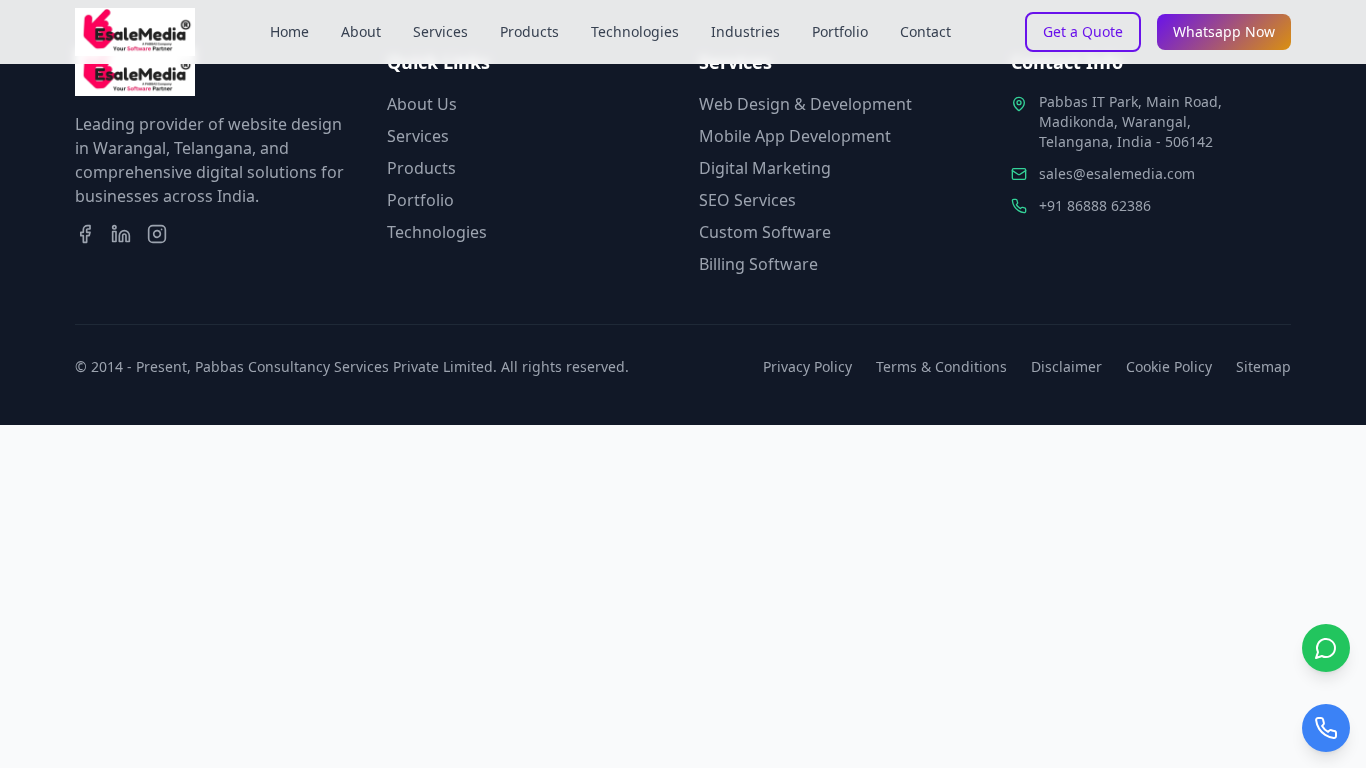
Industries (745, 31)
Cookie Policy (1169, 366)
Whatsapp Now (1224, 31)
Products (529, 31)
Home (289, 31)
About (361, 31)
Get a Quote (1083, 31)
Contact (925, 31)
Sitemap (1263, 366)
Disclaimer (1066, 366)
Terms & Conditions (941, 366)
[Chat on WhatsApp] (1326, 648)
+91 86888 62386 (1095, 205)
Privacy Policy (807, 366)
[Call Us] (1326, 728)
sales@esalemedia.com (1117, 173)
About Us (422, 104)
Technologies (635, 31)
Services (440, 31)
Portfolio (840, 31)
